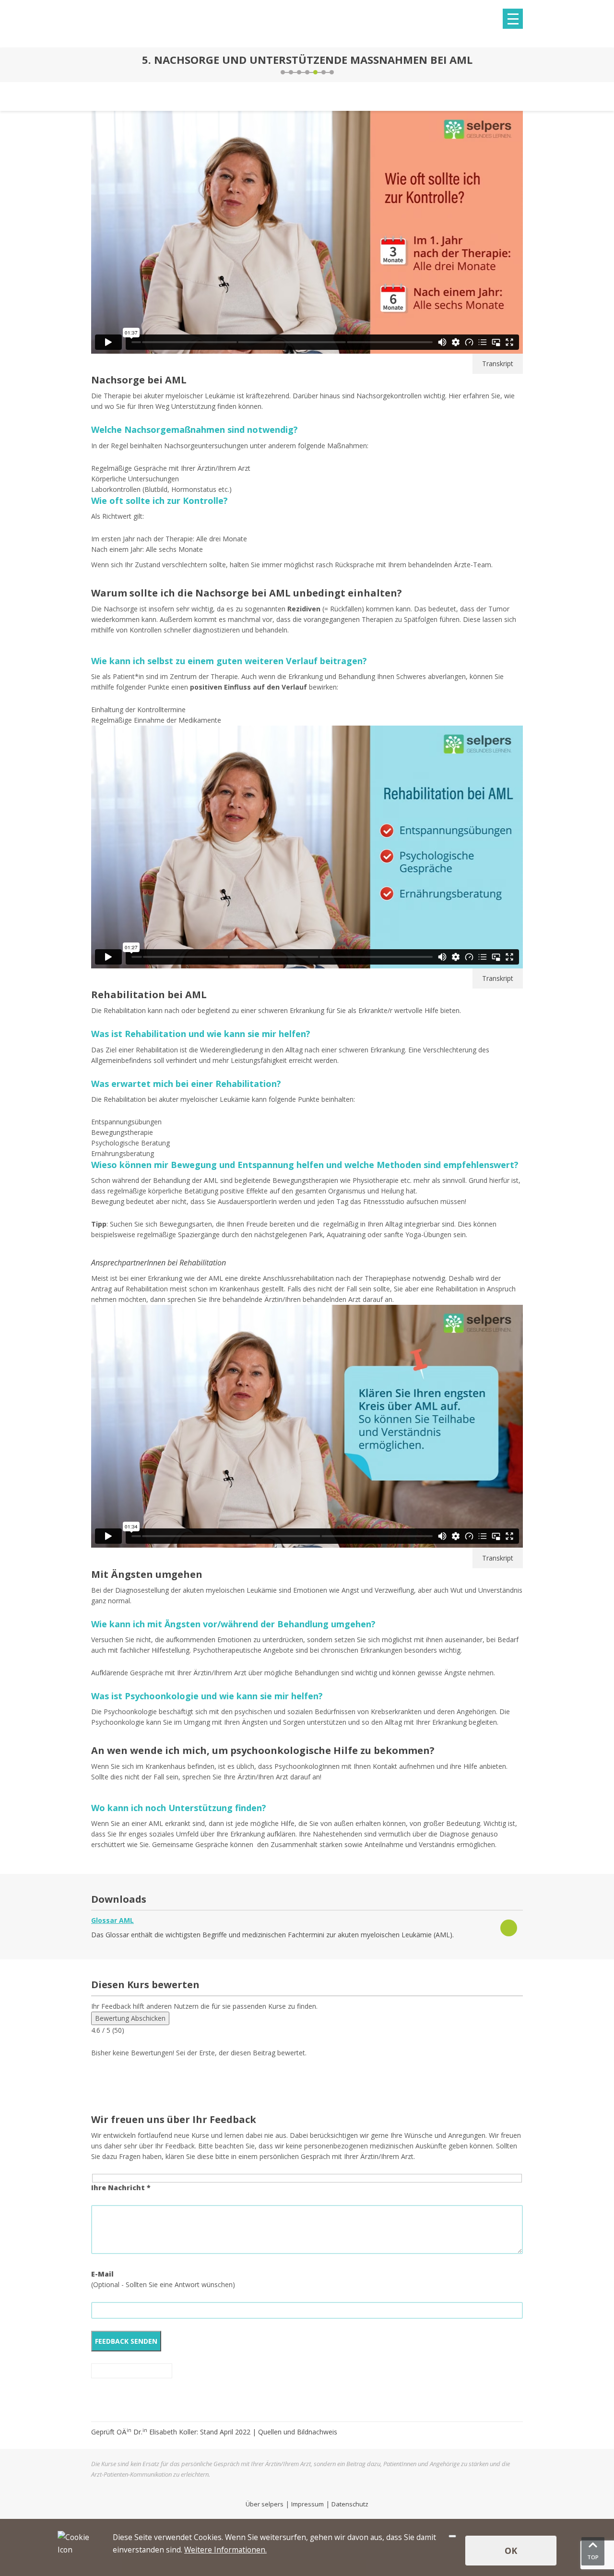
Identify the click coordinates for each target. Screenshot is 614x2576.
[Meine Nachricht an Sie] (520, 65)
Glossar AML (112, 1920)
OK (511, 2551)
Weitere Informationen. (225, 2550)
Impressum (307, 2504)
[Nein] (452, 2536)
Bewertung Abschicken (130, 2018)
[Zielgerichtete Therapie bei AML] (94, 65)
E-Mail (102, 2274)
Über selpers (265, 2504)
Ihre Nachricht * (121, 2188)
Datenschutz (350, 2504)
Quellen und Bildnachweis (298, 2432)
